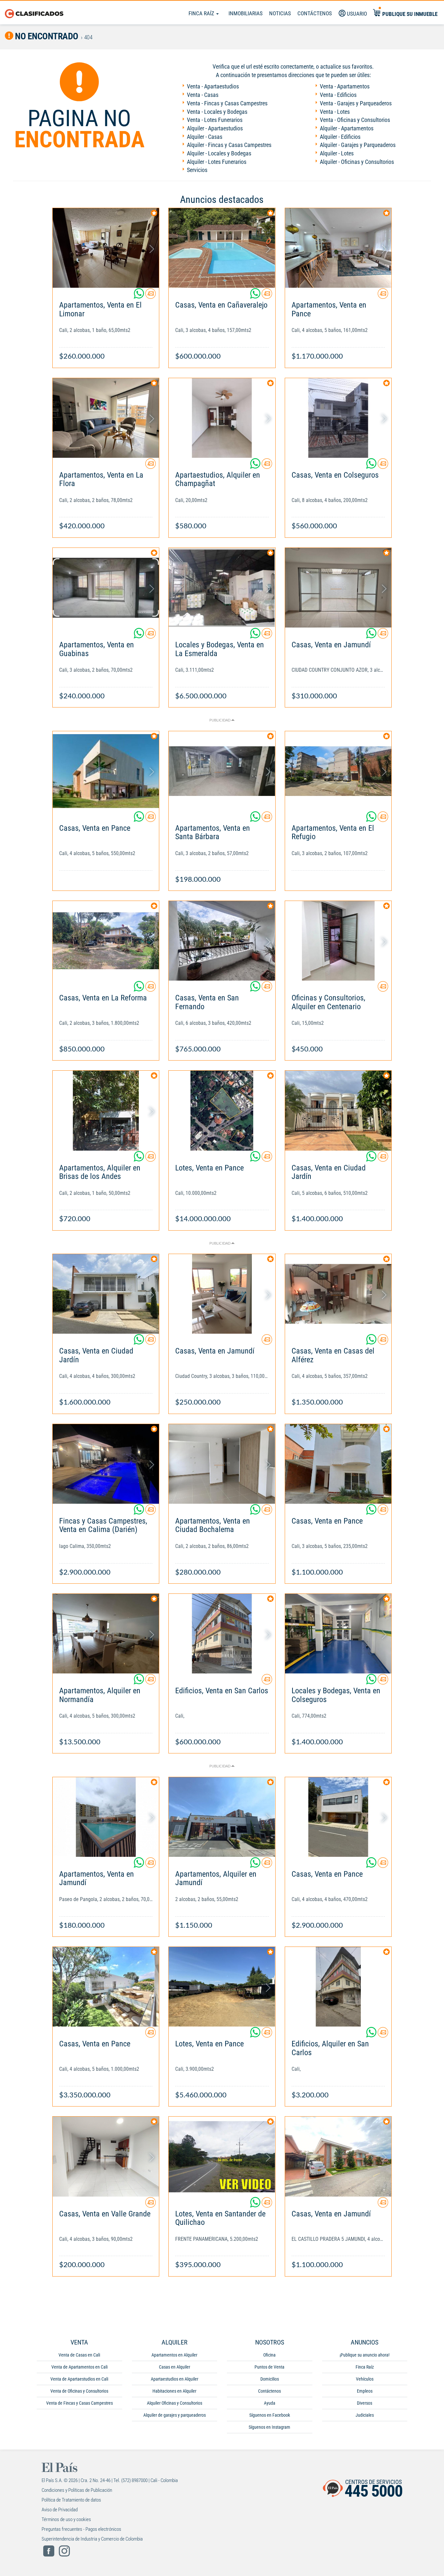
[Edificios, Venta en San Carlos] (222, 1634)
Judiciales (365, 2415)
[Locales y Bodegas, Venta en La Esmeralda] (222, 588)
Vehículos (365, 2379)
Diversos (365, 2403)
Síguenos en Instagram (269, 2427)
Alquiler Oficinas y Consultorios (175, 2403)
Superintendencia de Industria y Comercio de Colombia (92, 2539)
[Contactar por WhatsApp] (139, 296)
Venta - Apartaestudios (213, 86)
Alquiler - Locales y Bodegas (219, 153)
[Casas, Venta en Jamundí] (338, 588)
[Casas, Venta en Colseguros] (338, 418)
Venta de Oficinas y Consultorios (79, 2391)
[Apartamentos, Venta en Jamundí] (106, 1817)
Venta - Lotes (335, 112)
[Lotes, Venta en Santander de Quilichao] (222, 2156)
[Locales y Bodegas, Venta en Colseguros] (338, 1634)
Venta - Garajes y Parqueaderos (356, 103)
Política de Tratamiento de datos (71, 2500)
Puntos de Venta (269, 2367)
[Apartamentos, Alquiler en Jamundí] (222, 1817)
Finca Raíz (202, 13)
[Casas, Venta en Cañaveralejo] (222, 248)
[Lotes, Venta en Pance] (222, 1110)
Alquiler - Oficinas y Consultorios (357, 162)
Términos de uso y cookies (66, 2519)
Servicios (197, 170)
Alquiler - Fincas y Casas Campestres (229, 145)
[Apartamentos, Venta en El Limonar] (106, 248)
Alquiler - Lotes (337, 153)
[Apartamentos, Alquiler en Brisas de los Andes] (106, 1110)
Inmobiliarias (246, 13)
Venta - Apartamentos (345, 86)
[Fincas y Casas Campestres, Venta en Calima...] (106, 1464)
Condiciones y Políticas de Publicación (77, 2490)
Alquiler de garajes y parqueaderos (175, 2415)
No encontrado (46, 36)
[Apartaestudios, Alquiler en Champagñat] (222, 418)
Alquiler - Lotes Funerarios (217, 162)
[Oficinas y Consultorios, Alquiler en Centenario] (338, 941)
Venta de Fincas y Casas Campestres (79, 2403)
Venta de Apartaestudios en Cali (79, 2379)
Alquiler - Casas (205, 137)
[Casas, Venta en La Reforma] (106, 941)
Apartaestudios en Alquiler (175, 2379)
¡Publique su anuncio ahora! (365, 2355)
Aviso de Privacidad (60, 2510)
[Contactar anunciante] (150, 296)
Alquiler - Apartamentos (347, 128)
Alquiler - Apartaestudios (215, 128)
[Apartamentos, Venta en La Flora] (106, 418)
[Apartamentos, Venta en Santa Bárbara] (222, 771)
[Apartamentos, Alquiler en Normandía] (106, 1634)
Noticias (280, 13)
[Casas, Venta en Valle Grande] (106, 2156)
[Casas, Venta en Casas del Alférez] (338, 1294)
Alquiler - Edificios (340, 137)
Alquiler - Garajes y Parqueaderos (358, 145)
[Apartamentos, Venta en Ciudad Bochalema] (222, 1464)
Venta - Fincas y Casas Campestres (227, 103)
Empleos (365, 2391)
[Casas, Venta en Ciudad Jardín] (338, 1110)
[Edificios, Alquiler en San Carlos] (338, 1987)
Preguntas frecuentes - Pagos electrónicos (81, 2529)
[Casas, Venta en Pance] (106, 771)
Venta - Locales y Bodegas (217, 112)
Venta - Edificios (338, 95)
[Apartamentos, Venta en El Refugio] (338, 771)
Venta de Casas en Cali (79, 2355)
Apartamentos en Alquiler (174, 2355)
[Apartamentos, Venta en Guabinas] (106, 588)
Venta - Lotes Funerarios (215, 120)
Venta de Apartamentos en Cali (79, 2367)
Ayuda (270, 2403)
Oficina (269, 2355)
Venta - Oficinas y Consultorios (355, 120)
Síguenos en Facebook (270, 2415)
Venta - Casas (203, 95)
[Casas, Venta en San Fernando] (222, 941)
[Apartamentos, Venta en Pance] (338, 248)
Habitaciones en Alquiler (174, 2391)
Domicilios (270, 2379)
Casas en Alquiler (175, 2367)
